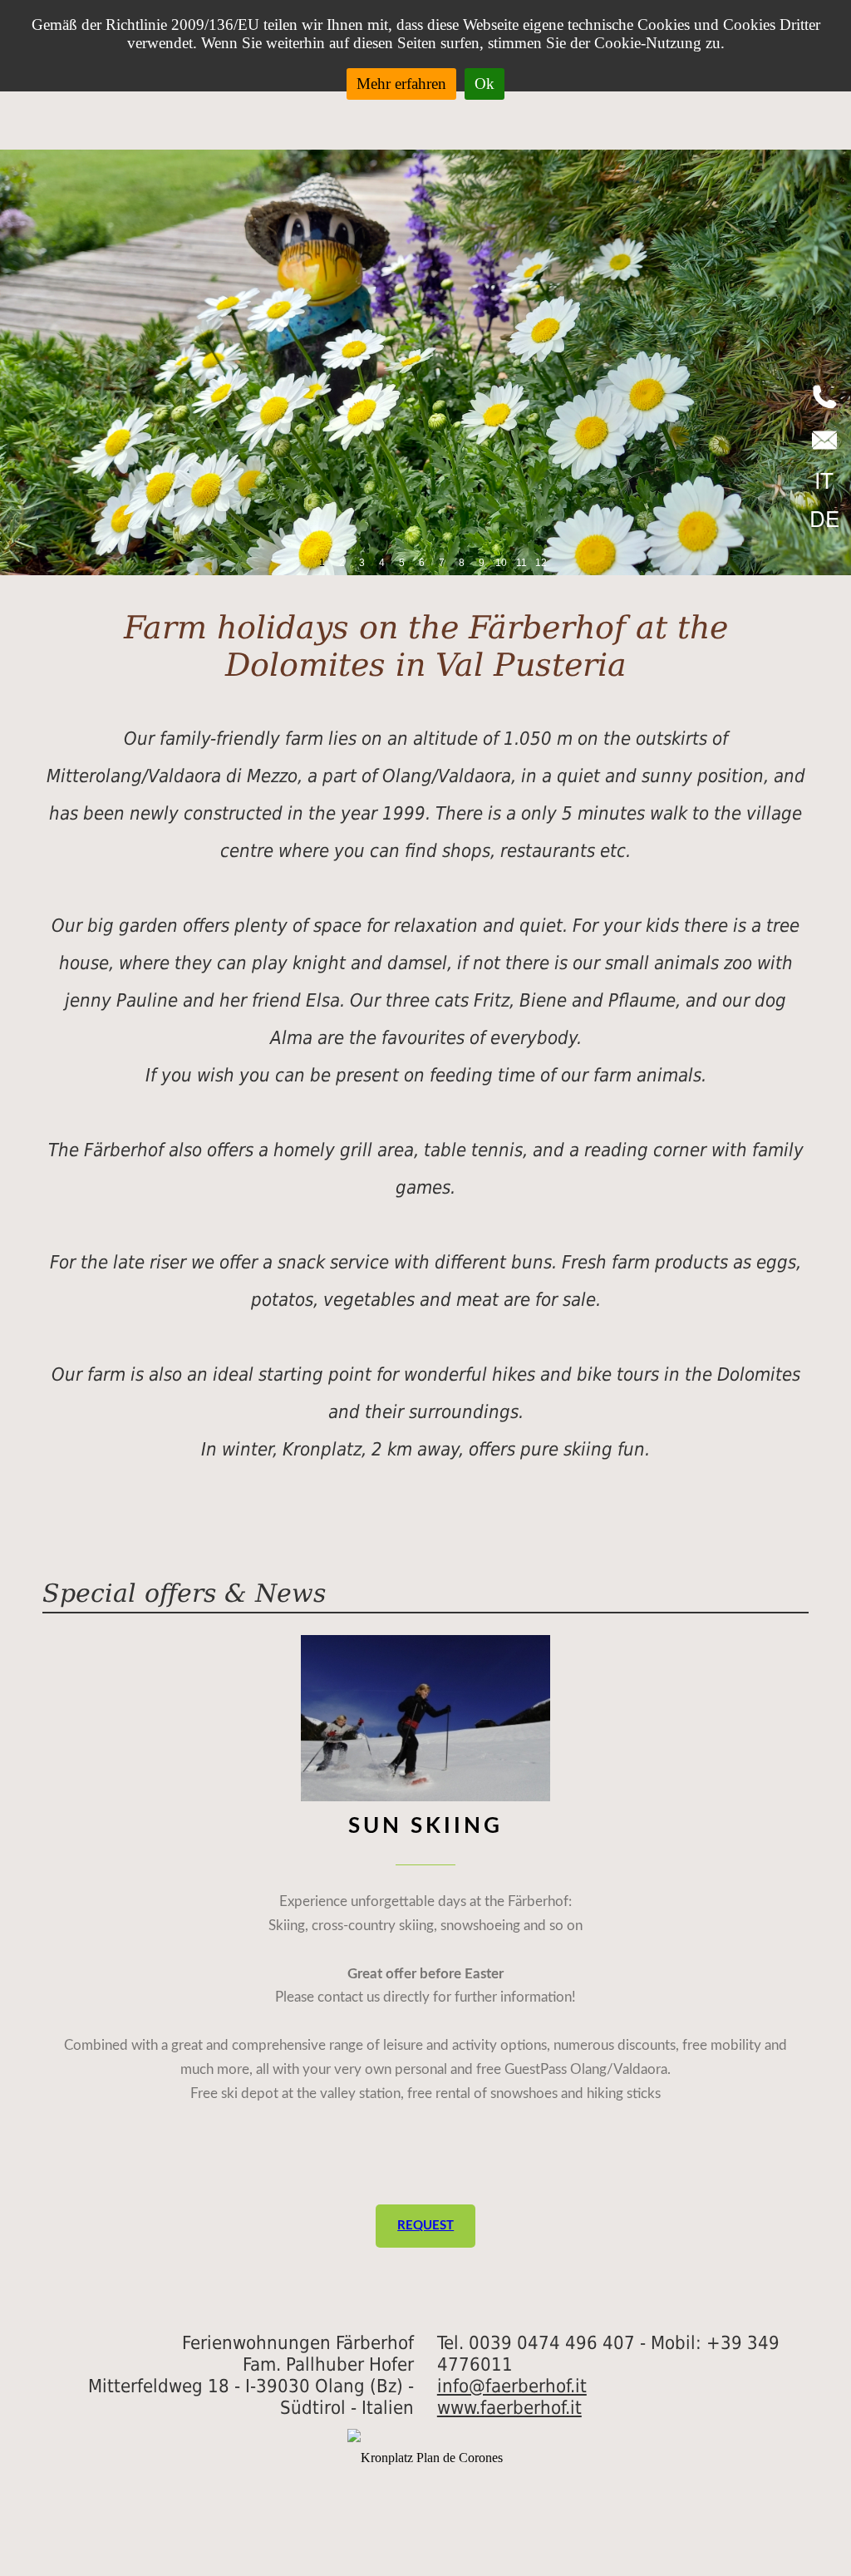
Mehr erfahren (401, 84)
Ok (485, 84)
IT (824, 479)
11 (521, 563)
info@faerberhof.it (512, 2386)
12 (541, 563)
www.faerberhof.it (509, 2407)
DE (824, 517)
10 (501, 563)
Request (425, 2226)
